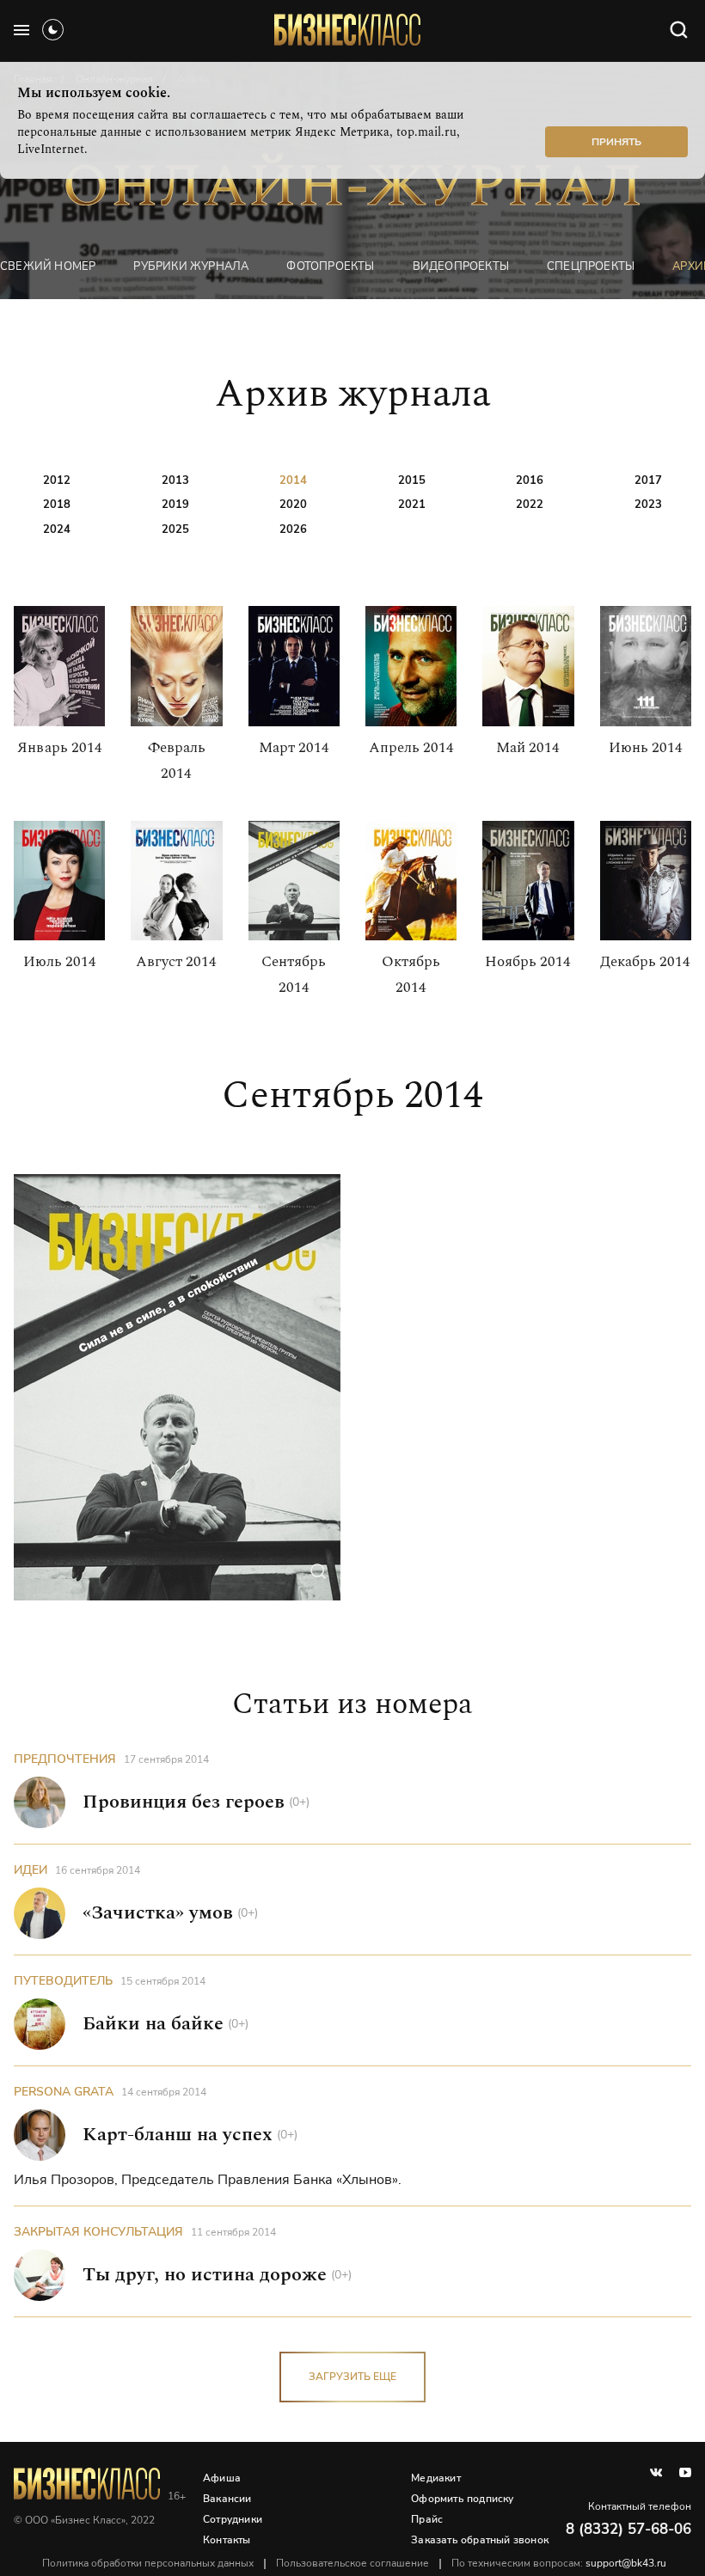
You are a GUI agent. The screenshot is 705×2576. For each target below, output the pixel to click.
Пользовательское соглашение (352, 2563)
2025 (175, 529)
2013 (175, 480)
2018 (57, 505)
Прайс (427, 2519)
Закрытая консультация (98, 2232)
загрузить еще (352, 2377)
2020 (293, 505)
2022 (530, 505)
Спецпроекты (591, 266)
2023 (648, 505)
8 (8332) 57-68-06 (628, 2529)
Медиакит (436, 2478)
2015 (412, 480)
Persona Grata (64, 2092)
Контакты (227, 2540)
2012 (57, 480)
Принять (616, 142)
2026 (293, 529)
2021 (412, 505)
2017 (648, 480)
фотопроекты (330, 266)
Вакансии (227, 2499)
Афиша (222, 2478)
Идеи (31, 1870)
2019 (175, 505)
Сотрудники (233, 2519)
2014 (293, 480)
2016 (530, 480)
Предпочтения (65, 1759)
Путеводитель (63, 1981)
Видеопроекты (461, 266)
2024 (57, 529)
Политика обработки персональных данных (148, 2563)
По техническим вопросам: (559, 2563)
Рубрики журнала (191, 266)
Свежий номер (48, 266)
